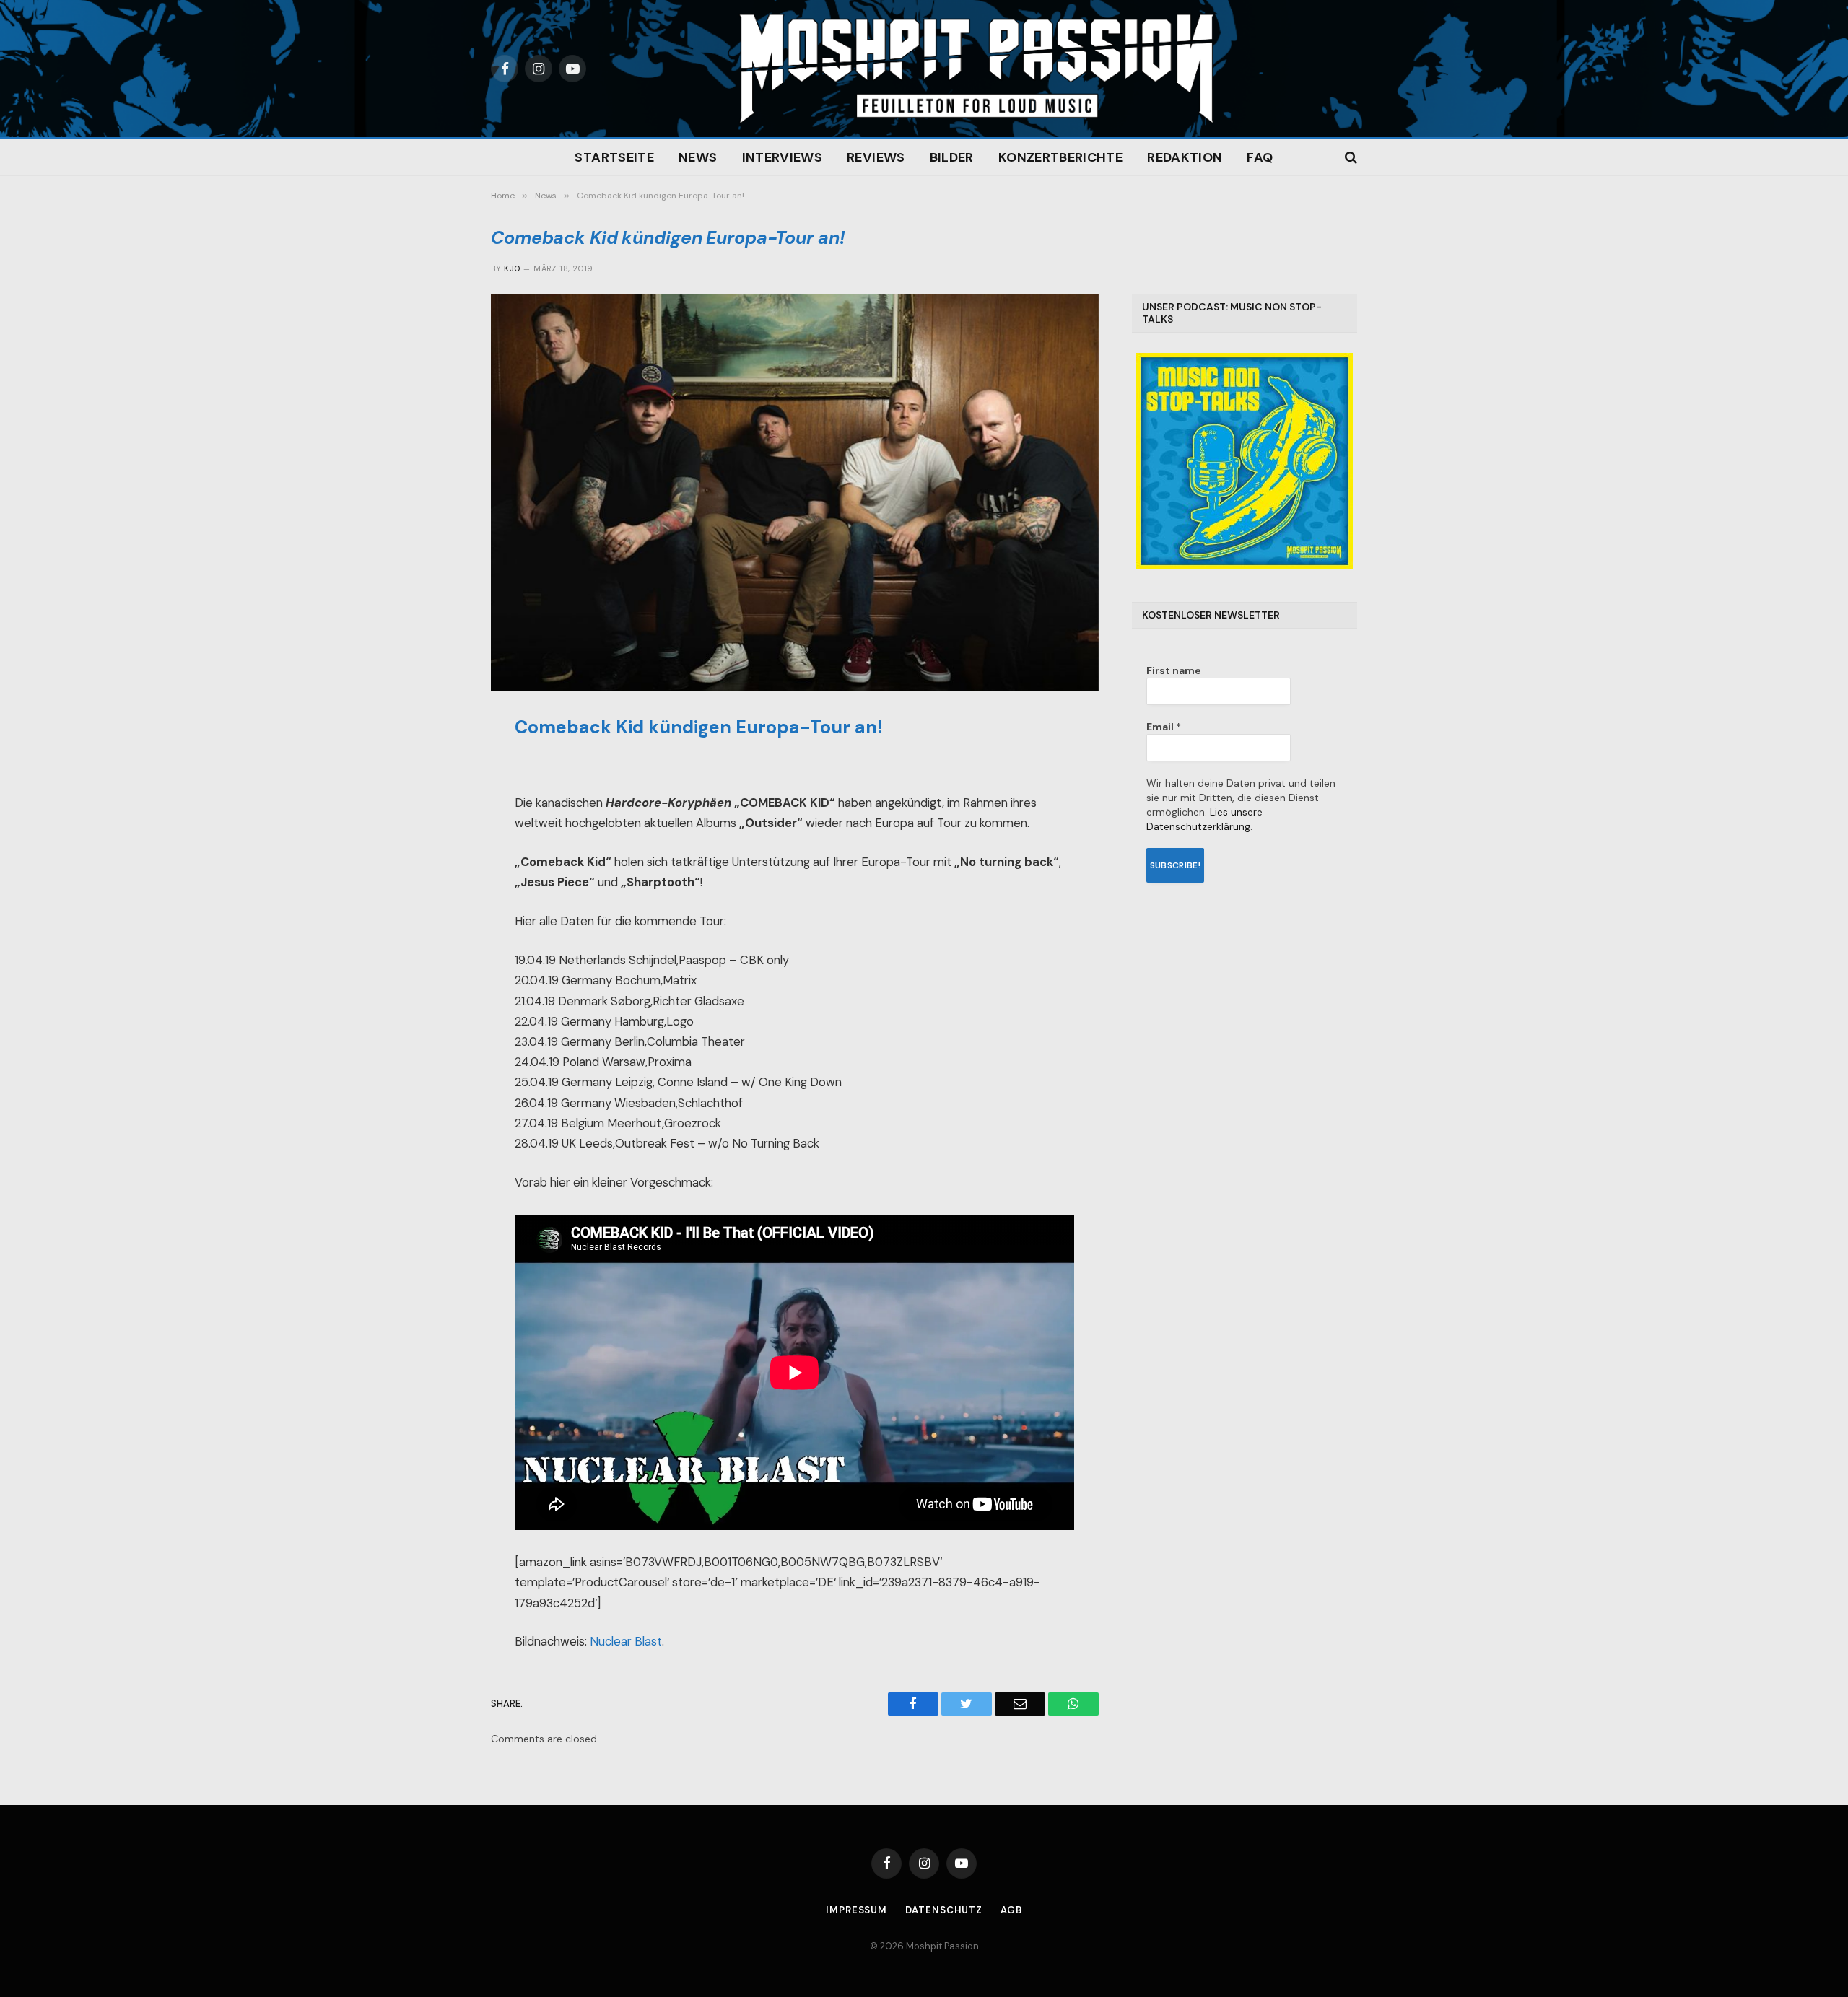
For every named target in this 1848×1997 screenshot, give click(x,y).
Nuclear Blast (626, 1642)
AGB (1011, 1910)
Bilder (952, 157)
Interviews (783, 157)
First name (1174, 670)
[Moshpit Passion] (977, 69)
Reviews (876, 157)
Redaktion (1185, 157)
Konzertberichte (1060, 157)
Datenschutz (944, 1910)
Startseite (614, 157)
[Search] (1350, 158)
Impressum (857, 1910)
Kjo (512, 268)
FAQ (1260, 157)
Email (1164, 727)
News (698, 157)
